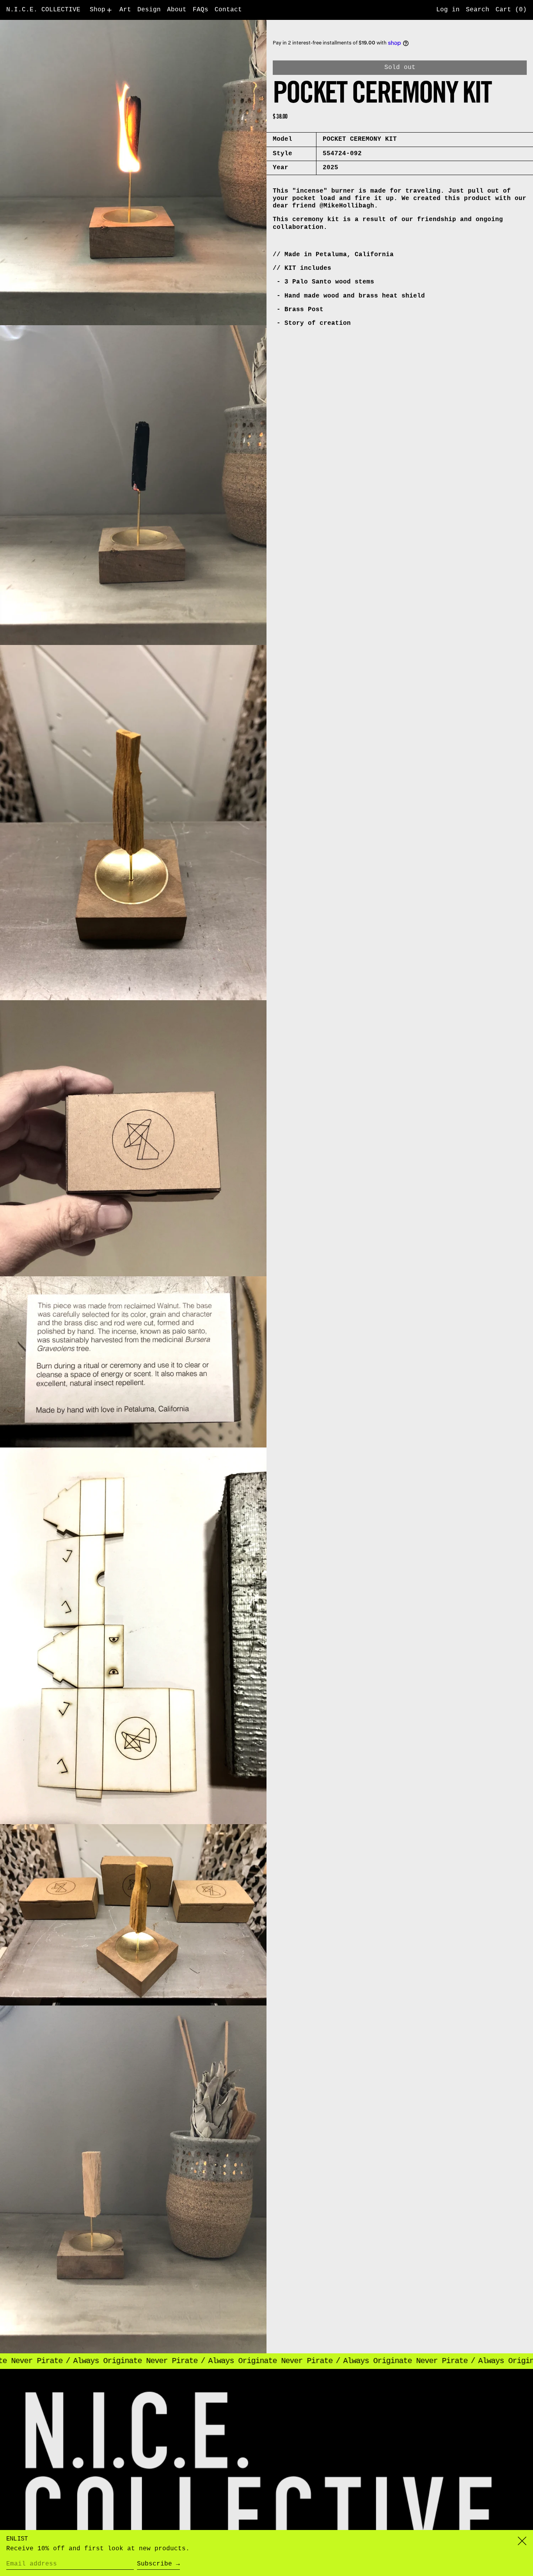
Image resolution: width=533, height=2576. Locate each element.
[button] (478, 10)
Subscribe (155, 2564)
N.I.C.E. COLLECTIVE (43, 10)
